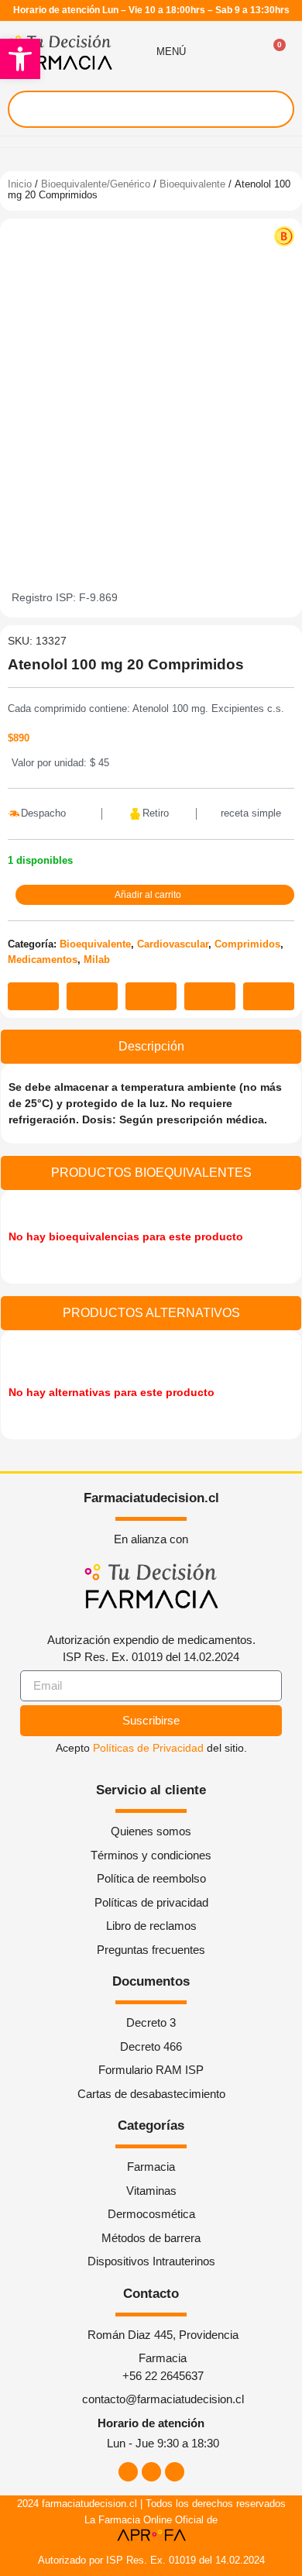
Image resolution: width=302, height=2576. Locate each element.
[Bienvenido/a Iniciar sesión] (238, 52)
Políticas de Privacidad (148, 1748)
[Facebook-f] (128, 2472)
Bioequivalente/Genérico (96, 184)
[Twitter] (175, 2472)
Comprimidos (247, 944)
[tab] (151, 1047)
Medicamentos (43, 960)
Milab (97, 960)
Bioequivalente (192, 184)
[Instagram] (151, 2472)
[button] (20, 59)
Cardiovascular (173, 944)
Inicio (20, 184)
